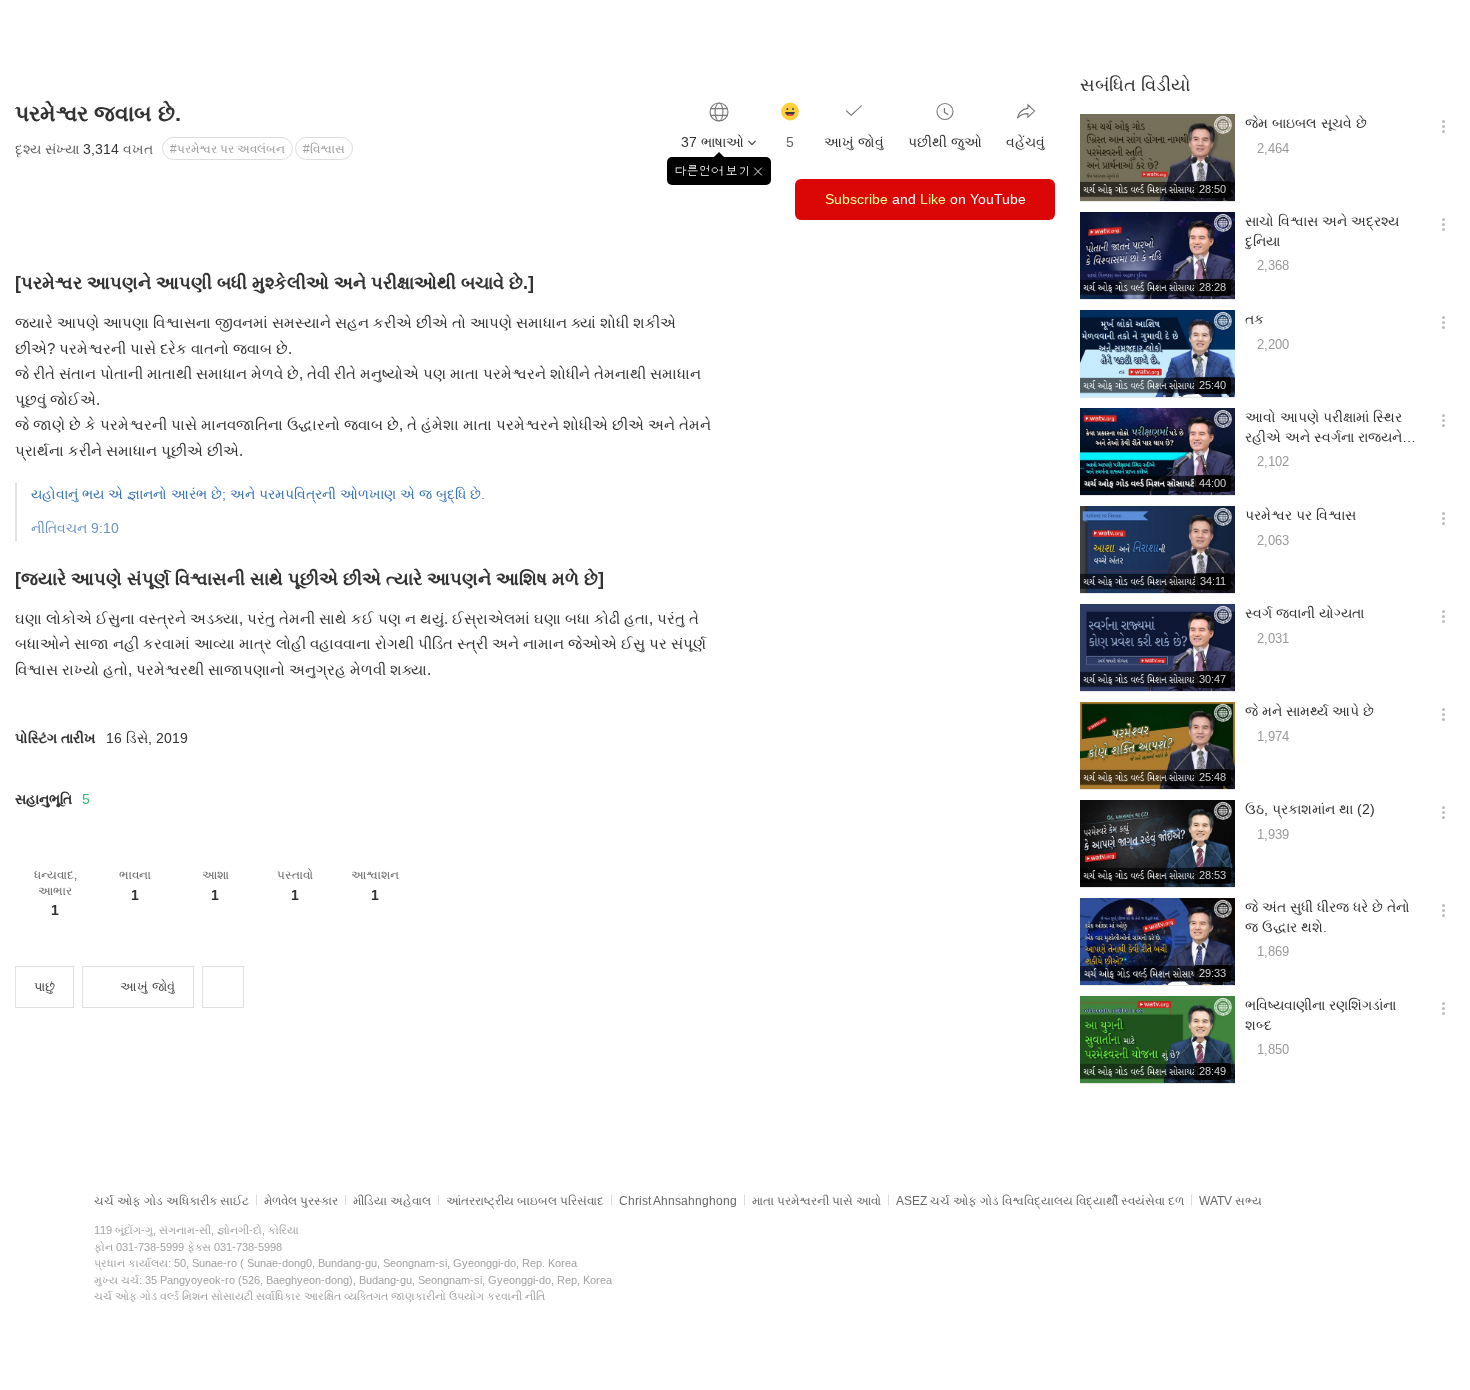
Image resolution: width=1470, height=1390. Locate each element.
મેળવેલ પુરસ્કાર (301, 1201)
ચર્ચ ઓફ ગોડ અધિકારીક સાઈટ (171, 1201)
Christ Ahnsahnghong (678, 1201)
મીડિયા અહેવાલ (392, 1201)
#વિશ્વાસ (324, 149)
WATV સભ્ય (1230, 1201)
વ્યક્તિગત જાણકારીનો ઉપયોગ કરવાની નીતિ (444, 1296)
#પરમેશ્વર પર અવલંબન (227, 149)
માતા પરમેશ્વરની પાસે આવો (816, 1201)
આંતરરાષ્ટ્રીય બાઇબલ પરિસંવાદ (525, 1201)
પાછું (44, 986)
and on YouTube (925, 199)
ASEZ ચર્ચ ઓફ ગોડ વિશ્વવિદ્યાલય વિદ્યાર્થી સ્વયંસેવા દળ (1040, 1201)
